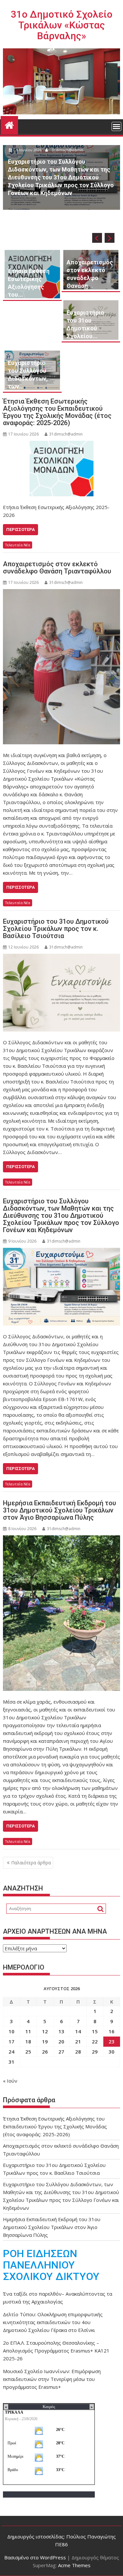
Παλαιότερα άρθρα (31, 1863)
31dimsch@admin (67, 165)
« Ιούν (10, 2081)
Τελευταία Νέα (18, 545)
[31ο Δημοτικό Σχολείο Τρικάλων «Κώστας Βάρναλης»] (9, 124)
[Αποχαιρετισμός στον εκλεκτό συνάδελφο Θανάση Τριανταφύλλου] (62, 667)
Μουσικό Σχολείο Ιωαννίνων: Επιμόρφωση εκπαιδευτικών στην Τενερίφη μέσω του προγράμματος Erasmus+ (52, 2379)
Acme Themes (74, 2565)
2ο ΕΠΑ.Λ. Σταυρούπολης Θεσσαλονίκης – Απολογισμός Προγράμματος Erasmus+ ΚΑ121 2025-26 (56, 2351)
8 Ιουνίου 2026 (29, 165)
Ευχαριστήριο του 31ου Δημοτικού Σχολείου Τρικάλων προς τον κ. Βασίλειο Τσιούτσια (56, 929)
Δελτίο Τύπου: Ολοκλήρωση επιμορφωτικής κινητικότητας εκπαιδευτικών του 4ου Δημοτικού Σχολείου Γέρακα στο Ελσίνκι (53, 2322)
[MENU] (116, 126)
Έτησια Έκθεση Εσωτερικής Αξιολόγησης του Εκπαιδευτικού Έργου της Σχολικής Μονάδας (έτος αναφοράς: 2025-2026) (57, 412)
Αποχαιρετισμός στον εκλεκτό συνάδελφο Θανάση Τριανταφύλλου (57, 568)
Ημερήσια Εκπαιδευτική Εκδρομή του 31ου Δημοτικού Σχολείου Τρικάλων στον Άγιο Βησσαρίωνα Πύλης (60, 1510)
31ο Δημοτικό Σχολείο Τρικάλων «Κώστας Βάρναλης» (62, 25)
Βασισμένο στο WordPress (35, 2557)
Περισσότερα (20, 529)
